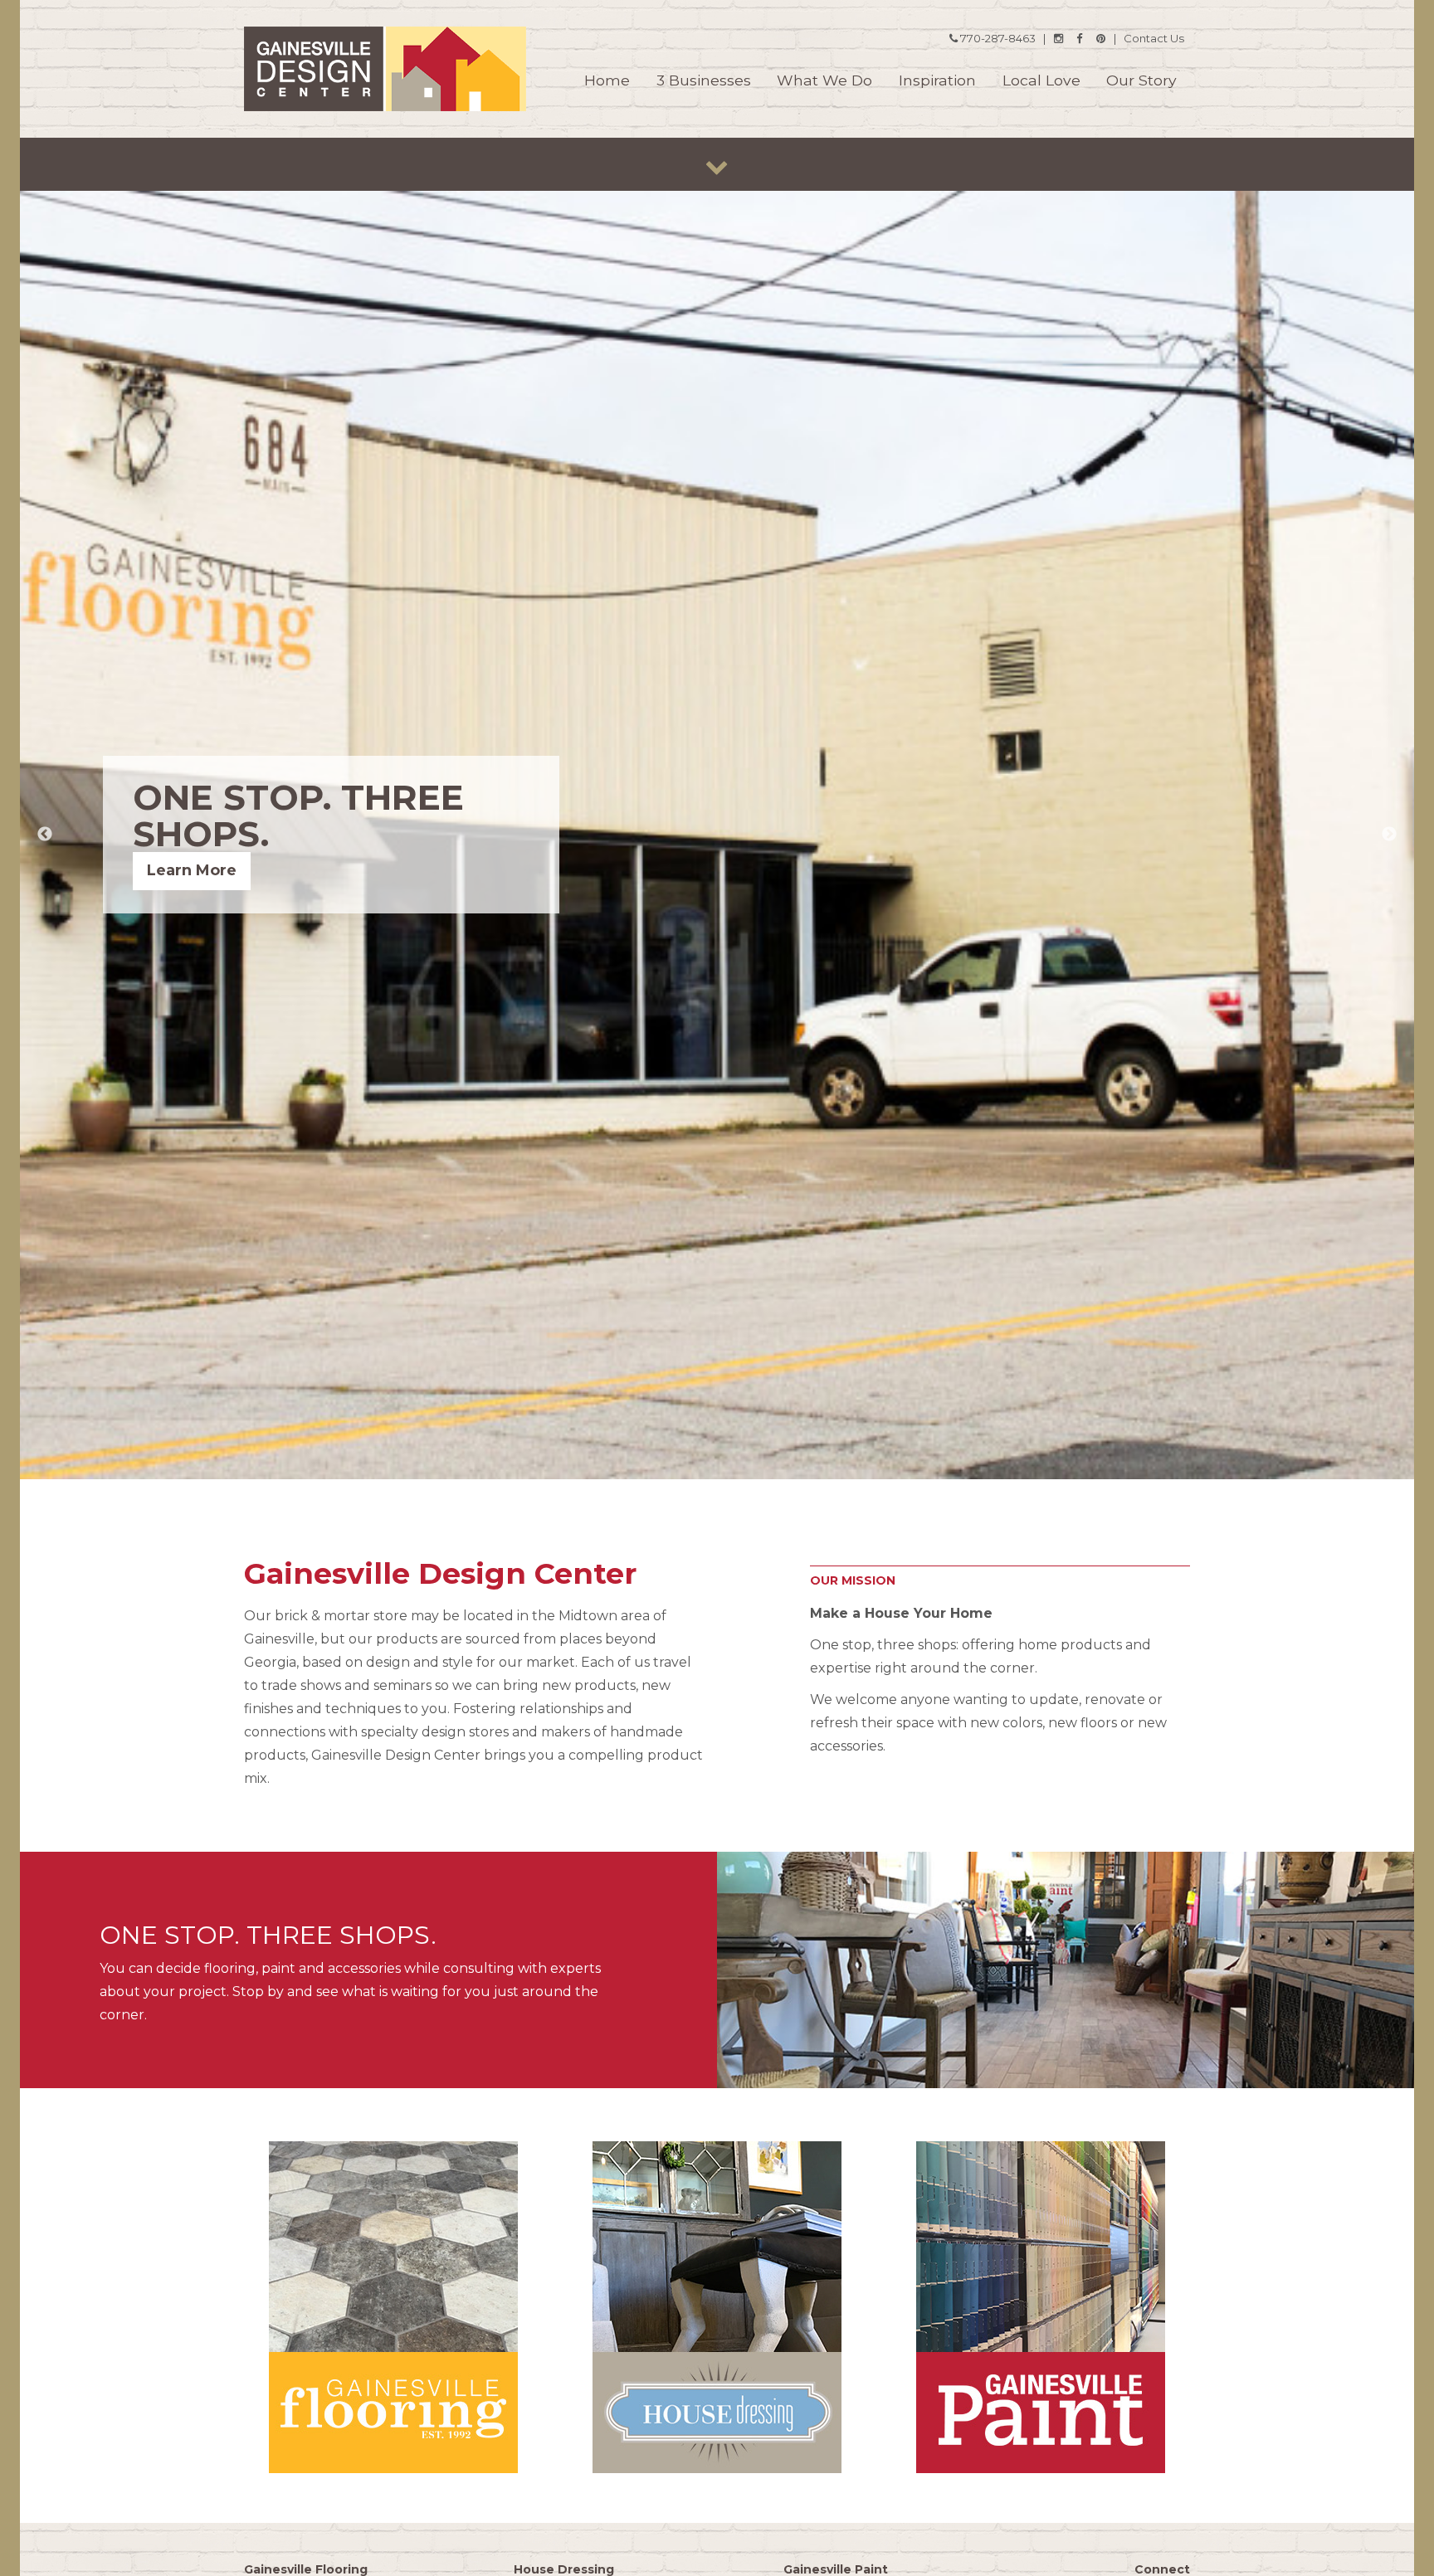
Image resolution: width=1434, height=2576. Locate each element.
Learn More (192, 870)
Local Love (1041, 80)
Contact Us (1154, 38)
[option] (717, 835)
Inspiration (937, 80)
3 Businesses (704, 80)
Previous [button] (45, 835)
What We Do (824, 80)
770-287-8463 (997, 38)
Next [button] (1389, 835)
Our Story (1141, 80)
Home (607, 80)
